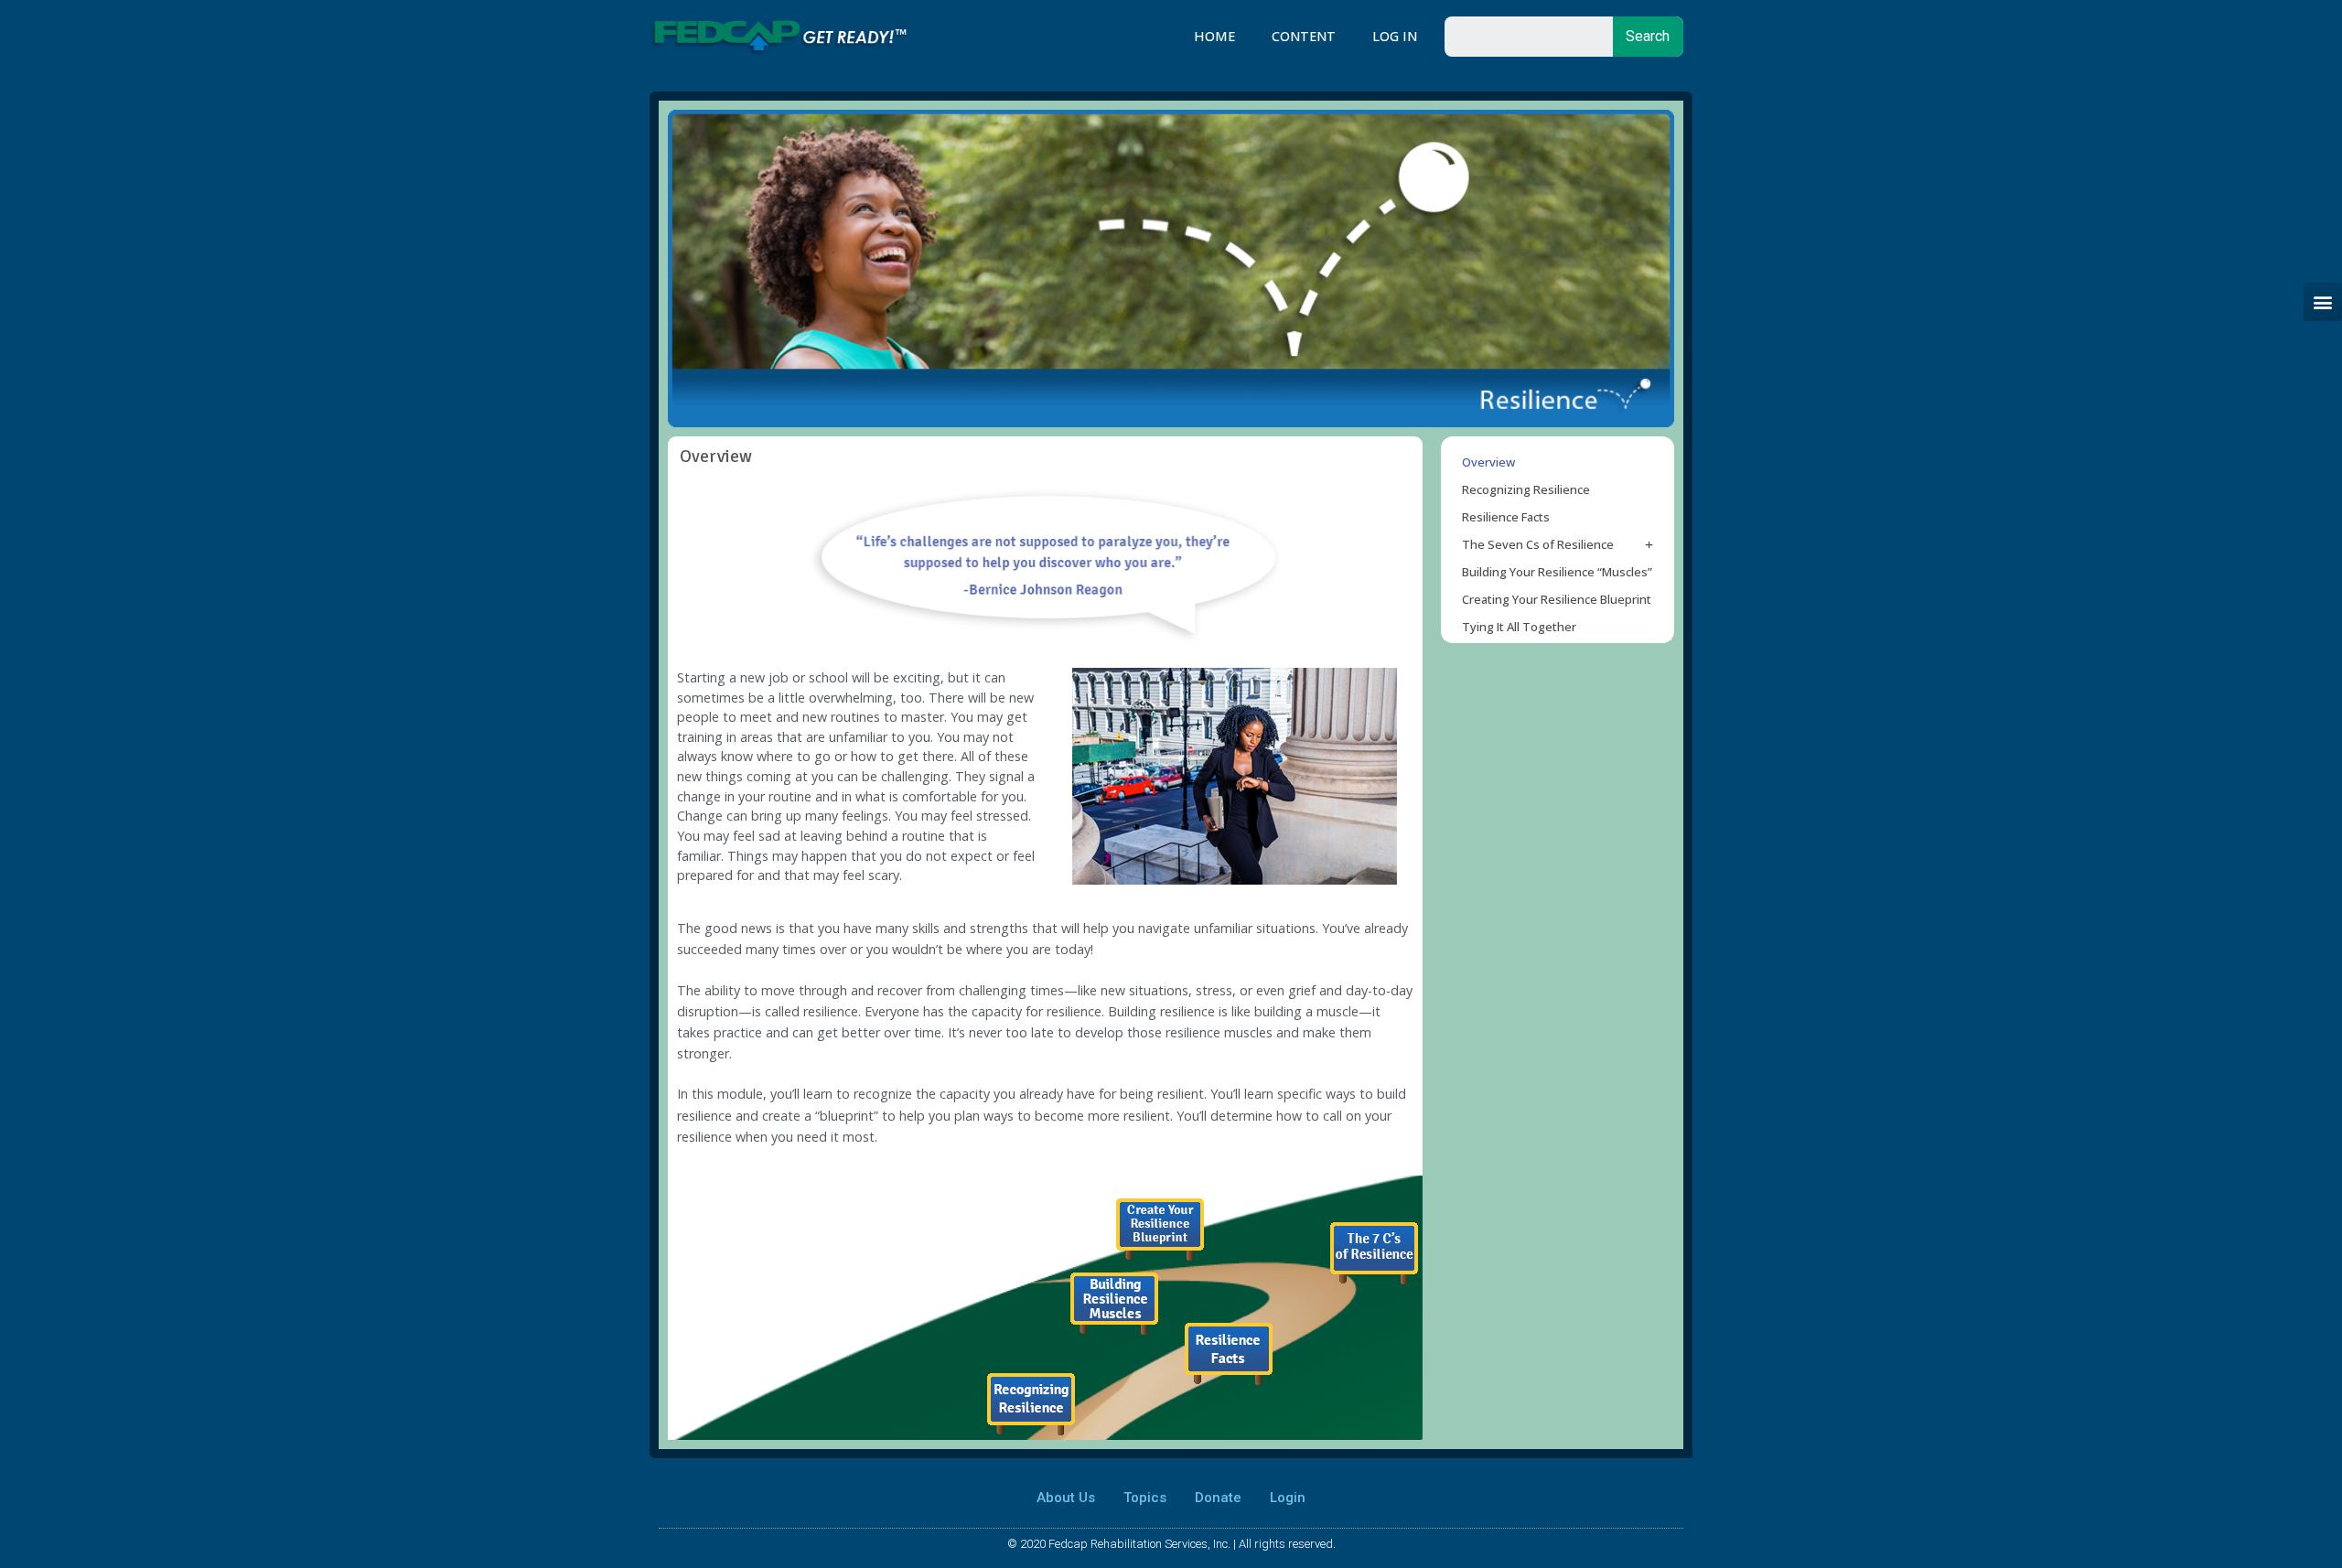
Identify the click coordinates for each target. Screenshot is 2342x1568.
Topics (1145, 1498)
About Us (1066, 1498)
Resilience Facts (1506, 517)
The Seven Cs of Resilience (1538, 544)
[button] (2323, 302)
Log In (1395, 36)
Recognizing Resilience (1526, 489)
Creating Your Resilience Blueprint (1557, 599)
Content (1304, 36)
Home (1214, 36)
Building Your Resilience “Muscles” (1557, 572)
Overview (1488, 462)
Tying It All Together (1519, 627)
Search (1648, 36)
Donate (1218, 1498)
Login (1288, 1498)
